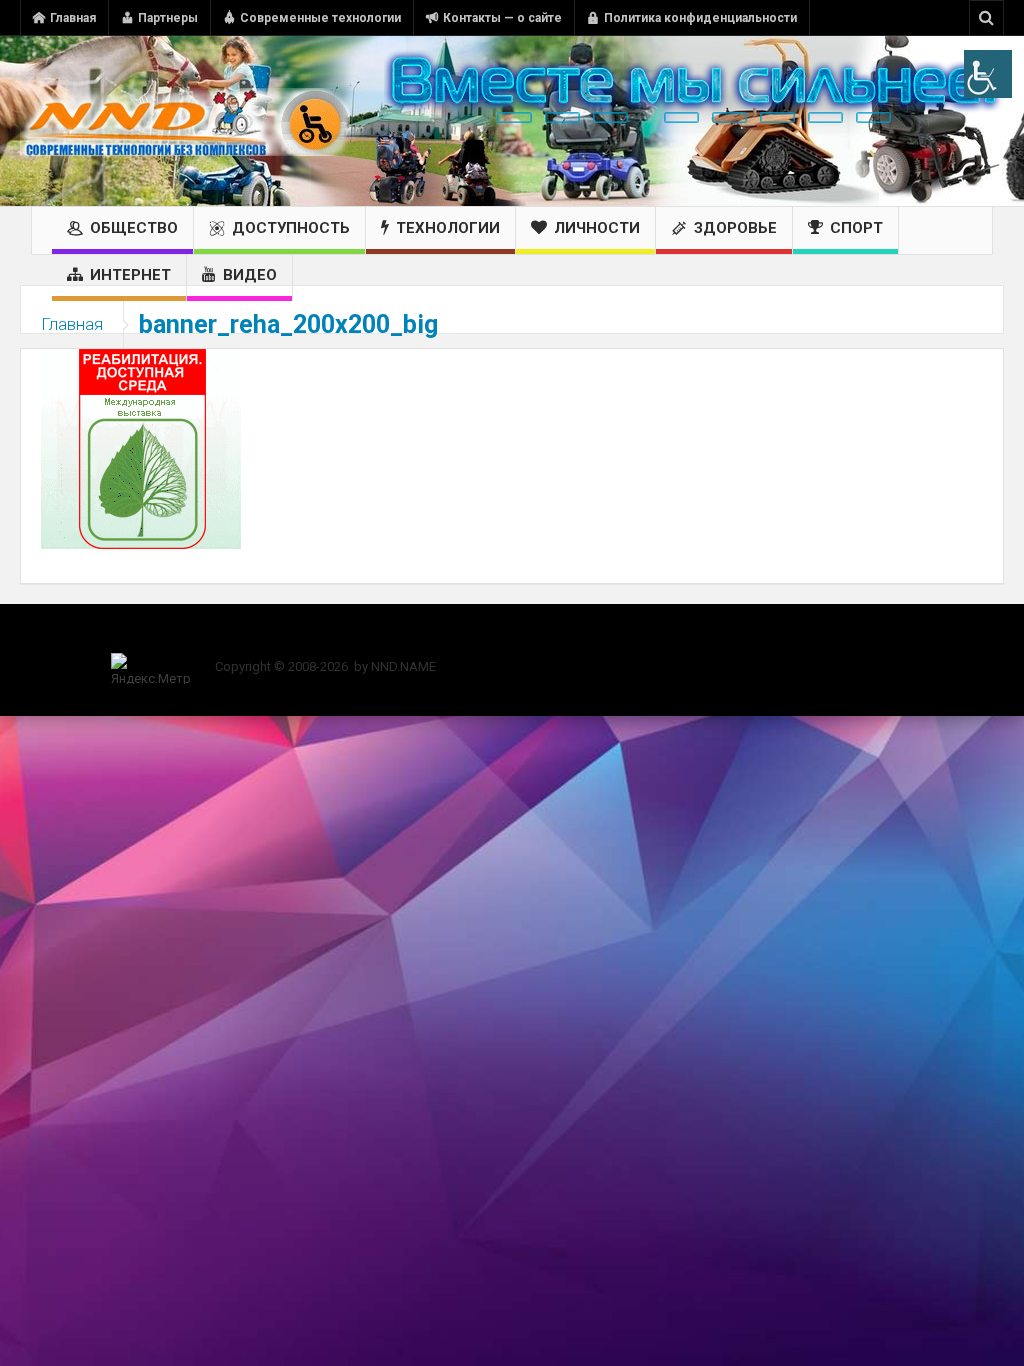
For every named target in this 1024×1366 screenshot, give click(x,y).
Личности (597, 228)
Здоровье (735, 228)
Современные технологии (320, 18)
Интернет (130, 275)
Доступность (291, 228)
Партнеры (168, 18)
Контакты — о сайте (502, 18)
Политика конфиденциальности (700, 18)
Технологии (448, 228)
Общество (134, 228)
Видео (250, 275)
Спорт (856, 228)
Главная (73, 18)
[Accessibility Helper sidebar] (988, 74)
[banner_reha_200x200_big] (141, 448)
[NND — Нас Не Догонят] (185, 121)
